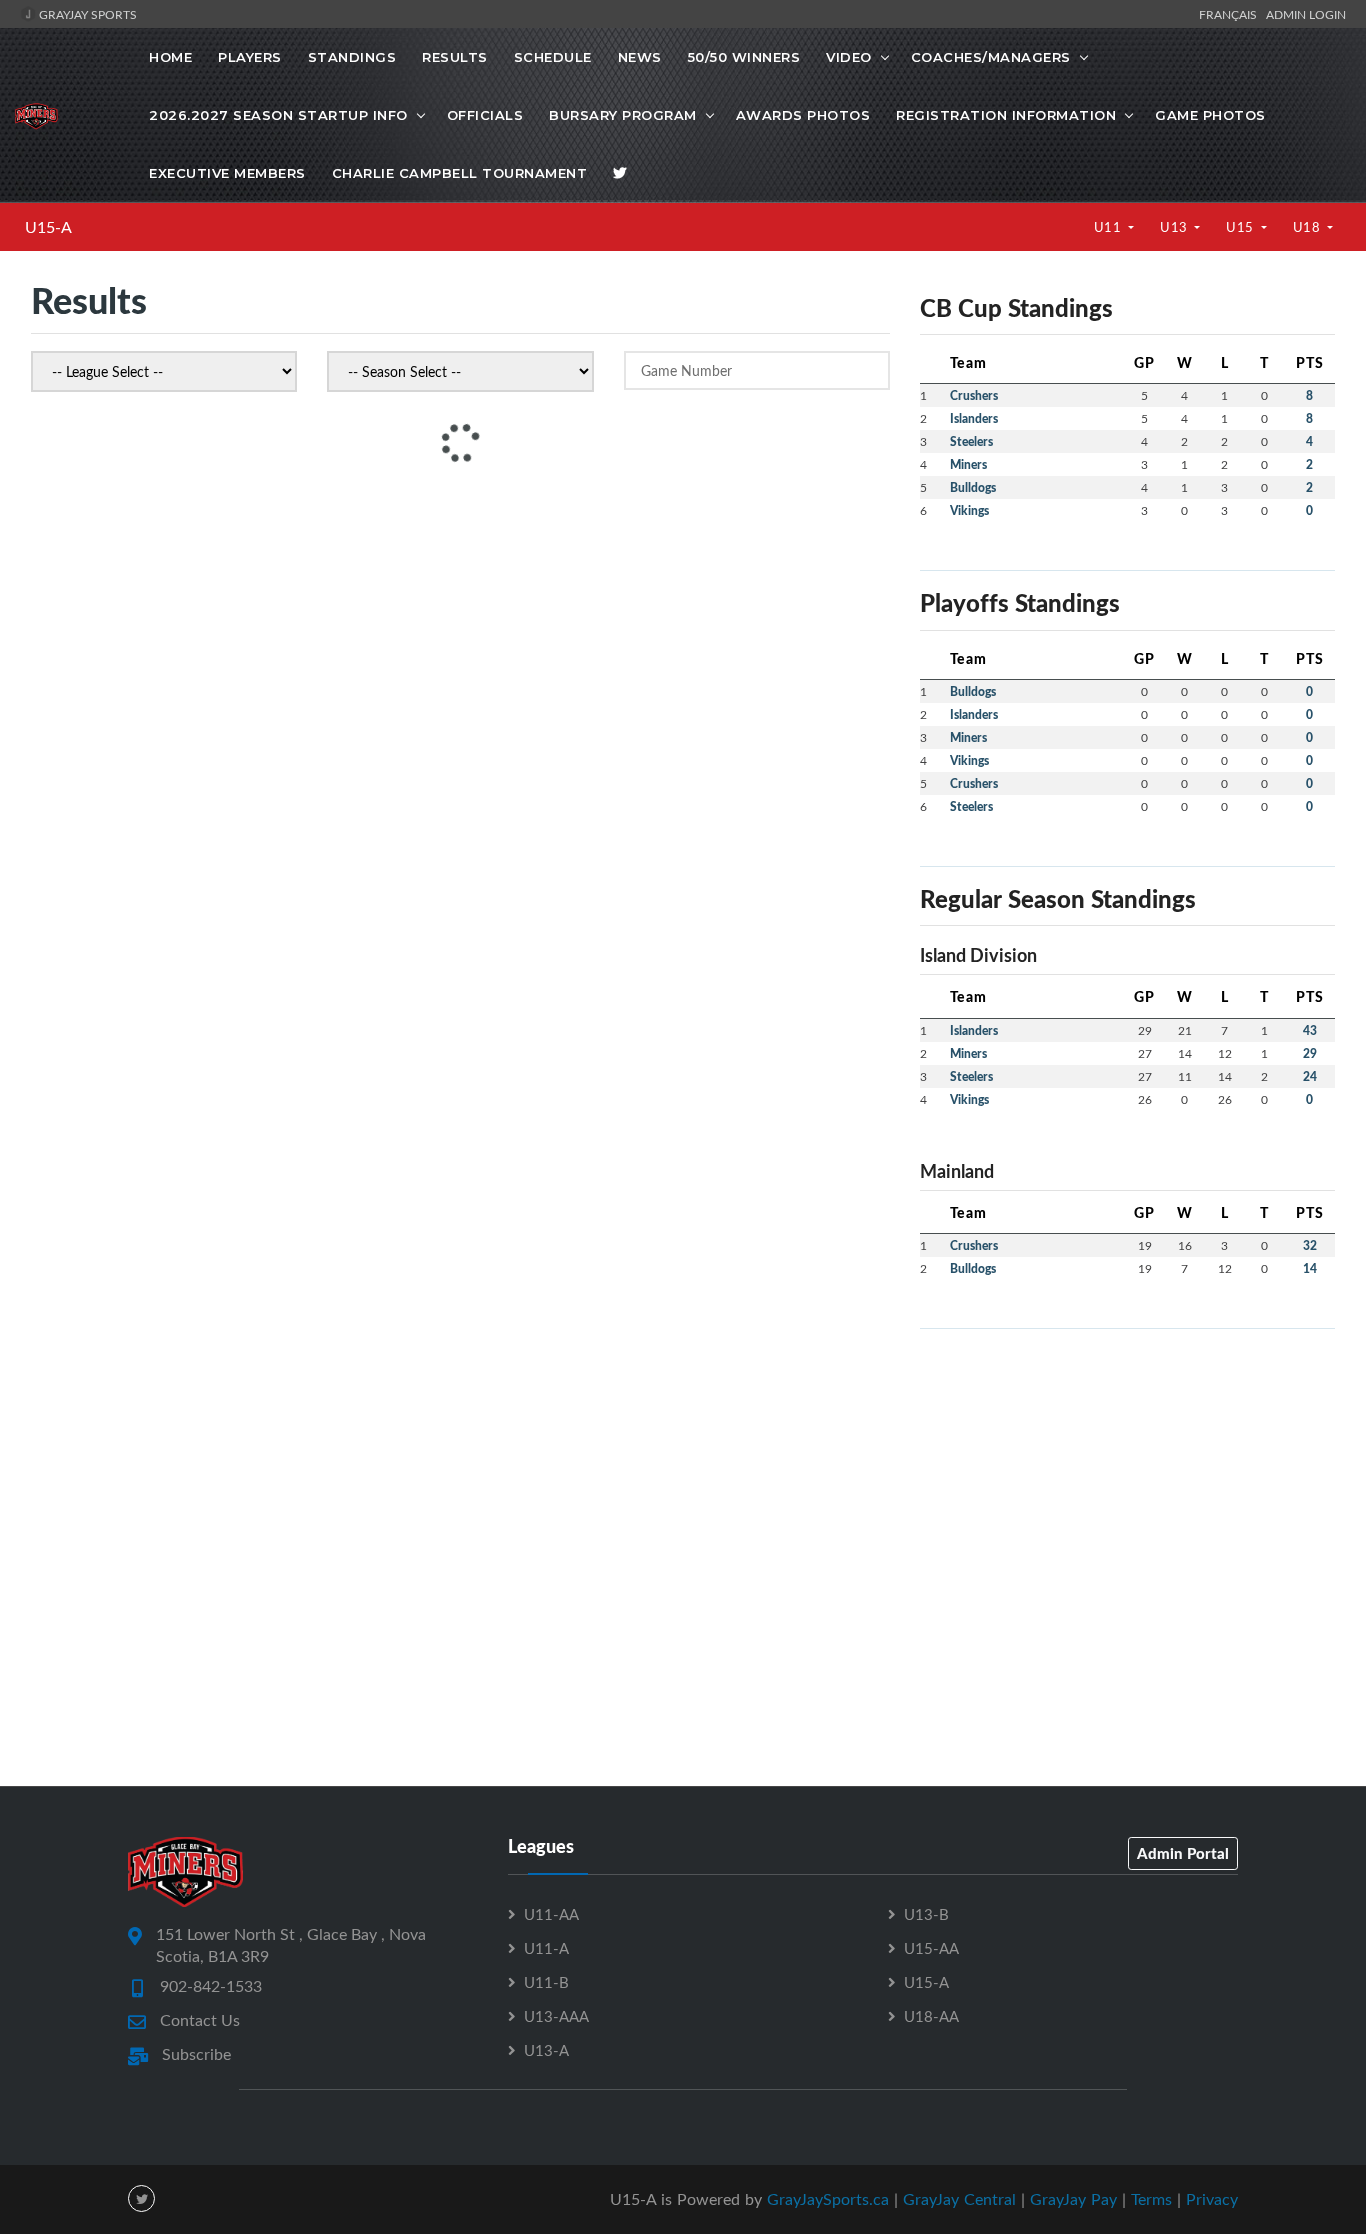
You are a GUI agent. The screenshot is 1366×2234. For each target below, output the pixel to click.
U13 (1175, 227)
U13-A (546, 2050)
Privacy (1212, 2199)
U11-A (546, 1948)
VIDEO (849, 57)
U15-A (48, 227)
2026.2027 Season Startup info (278, 115)
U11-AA (551, 1914)
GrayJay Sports (86, 14)
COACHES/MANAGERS (991, 57)
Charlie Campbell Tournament (460, 173)
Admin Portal (1183, 1853)
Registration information (1006, 115)
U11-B (546, 1982)
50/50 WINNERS (744, 57)
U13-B (926, 1914)
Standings (352, 57)
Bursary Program (623, 115)
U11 (1109, 227)
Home (170, 57)
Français (1231, 14)
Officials (485, 115)
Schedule (553, 57)
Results (455, 57)
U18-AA (931, 2016)
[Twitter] (620, 173)
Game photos (1210, 115)
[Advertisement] (1127, 1485)
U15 (1241, 227)
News (640, 57)
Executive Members (227, 173)
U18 (1308, 227)
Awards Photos (803, 115)
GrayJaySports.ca (828, 2199)
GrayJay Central (959, 2199)
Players (250, 57)
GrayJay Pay (1073, 2199)
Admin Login (1306, 14)
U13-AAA (556, 2016)
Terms (1151, 2199)
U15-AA (931, 1948)
